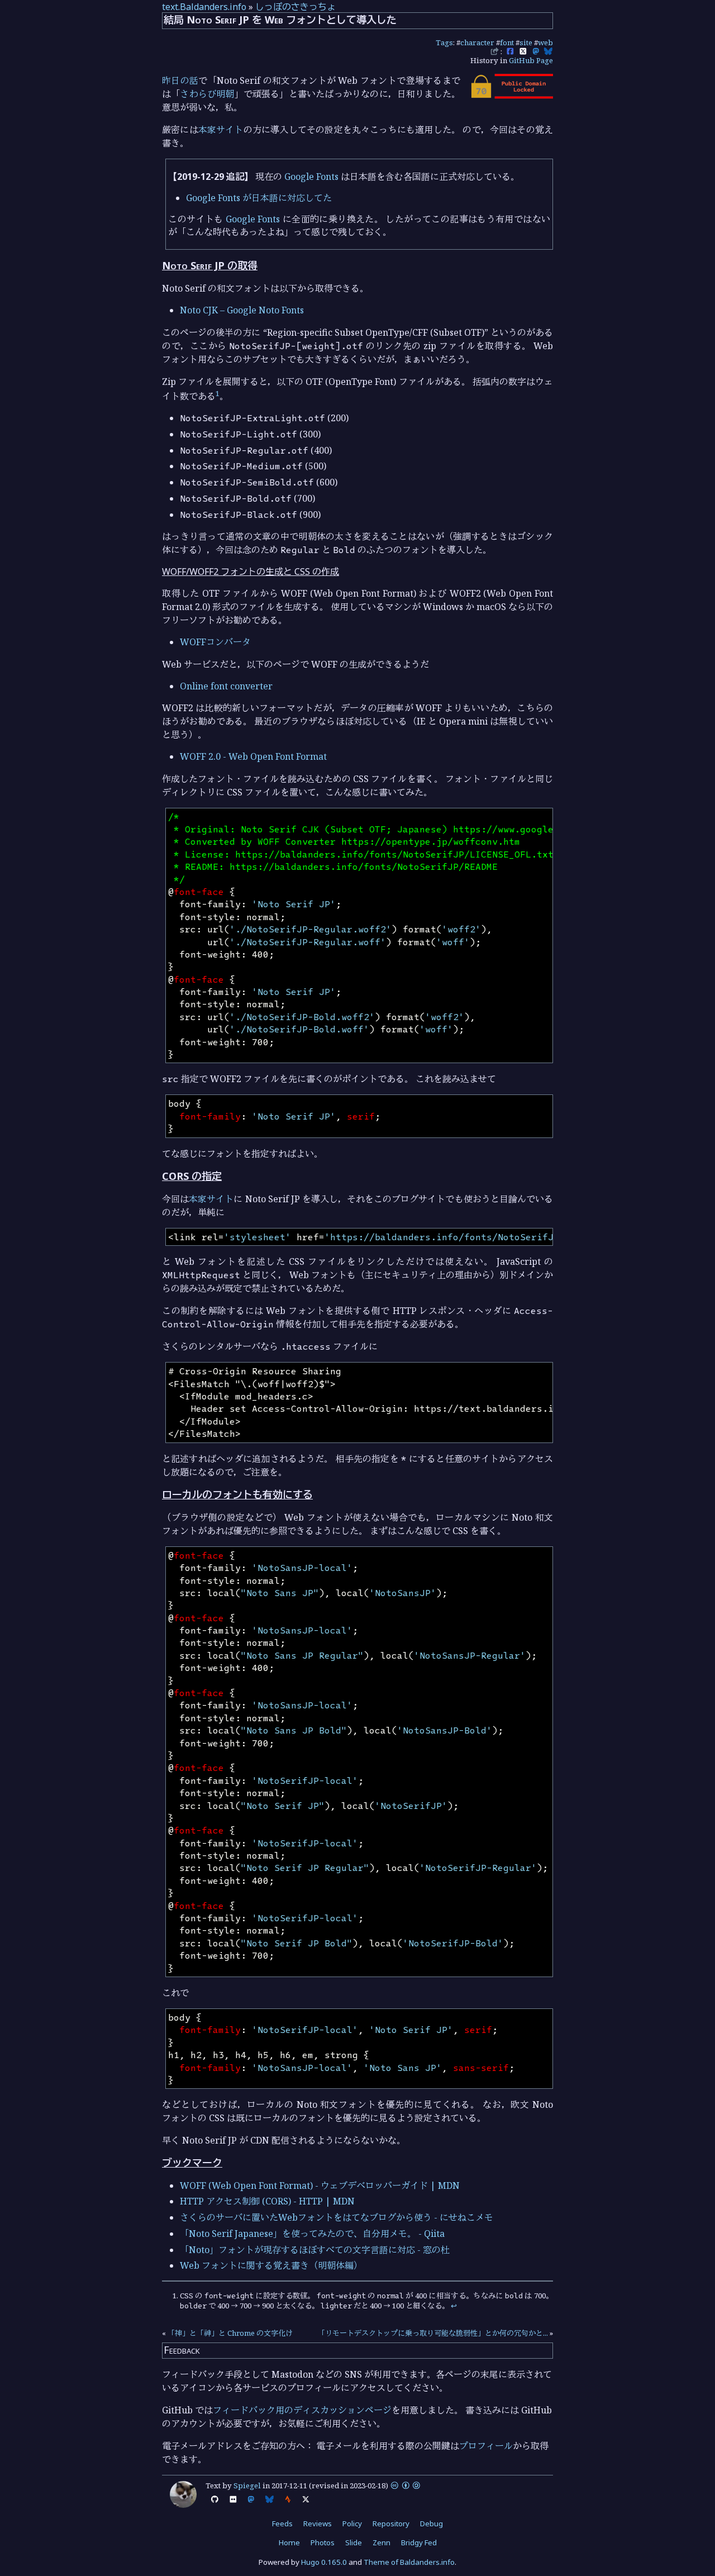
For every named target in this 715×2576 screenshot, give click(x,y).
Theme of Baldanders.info (409, 2562)
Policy (352, 2523)
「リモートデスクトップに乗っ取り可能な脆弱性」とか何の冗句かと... (433, 2333)
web (545, 42)
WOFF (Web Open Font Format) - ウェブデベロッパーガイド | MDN (320, 2185)
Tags (444, 42)
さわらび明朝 (207, 94)
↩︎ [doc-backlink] (454, 2306)
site (526, 42)
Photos (323, 2542)
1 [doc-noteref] (218, 393)
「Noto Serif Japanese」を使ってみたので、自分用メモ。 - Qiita (312, 2234)
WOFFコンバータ (215, 642)
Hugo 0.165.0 (324, 2562)
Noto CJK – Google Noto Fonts (242, 310)
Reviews (318, 2523)
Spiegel (247, 2485)
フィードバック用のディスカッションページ (302, 2410)
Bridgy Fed (419, 2542)
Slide (354, 2542)
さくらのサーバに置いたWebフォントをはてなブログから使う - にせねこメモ (337, 2217)
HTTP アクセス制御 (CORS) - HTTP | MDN (267, 2201)
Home (289, 2542)
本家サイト (221, 130)
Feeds (282, 2523)
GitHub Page (531, 60)
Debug (432, 2523)
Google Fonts (311, 177)
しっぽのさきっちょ (295, 7)
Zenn (382, 2542)
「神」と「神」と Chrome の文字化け (230, 2333)
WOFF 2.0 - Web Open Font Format (253, 756)
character (477, 42)
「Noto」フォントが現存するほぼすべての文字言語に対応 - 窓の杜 (315, 2250)
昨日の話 (180, 80)
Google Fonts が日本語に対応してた (259, 198)
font (507, 42)
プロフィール (486, 2446)
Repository (391, 2523)
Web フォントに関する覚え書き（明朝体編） (271, 2265)
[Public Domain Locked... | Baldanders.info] (511, 96)
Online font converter (226, 686)
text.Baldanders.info (204, 7)
